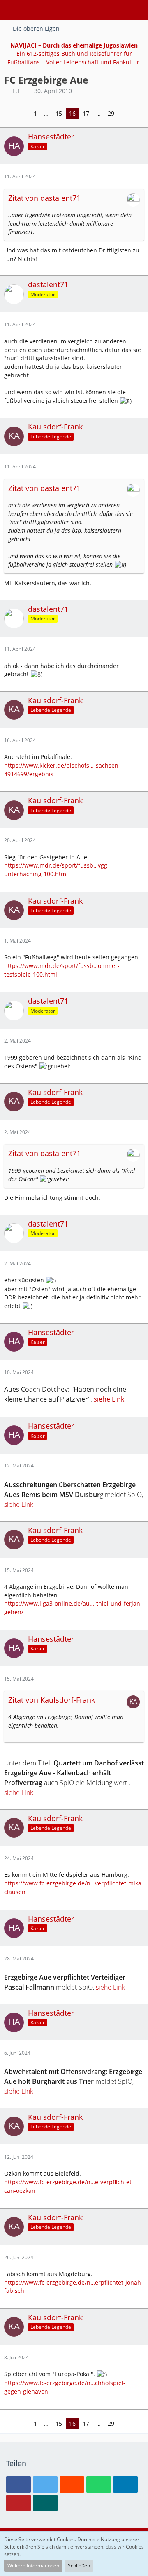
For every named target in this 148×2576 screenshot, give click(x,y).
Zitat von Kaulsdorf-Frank (52, 1700)
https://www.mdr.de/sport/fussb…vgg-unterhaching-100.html (57, 870)
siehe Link (109, 1399)
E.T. (17, 91)
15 (59, 113)
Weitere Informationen (33, 2566)
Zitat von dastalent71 (44, 198)
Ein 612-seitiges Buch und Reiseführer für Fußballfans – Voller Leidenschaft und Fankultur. (74, 54)
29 (111, 113)
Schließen (79, 2566)
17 (86, 113)
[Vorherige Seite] (24, 114)
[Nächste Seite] (124, 114)
